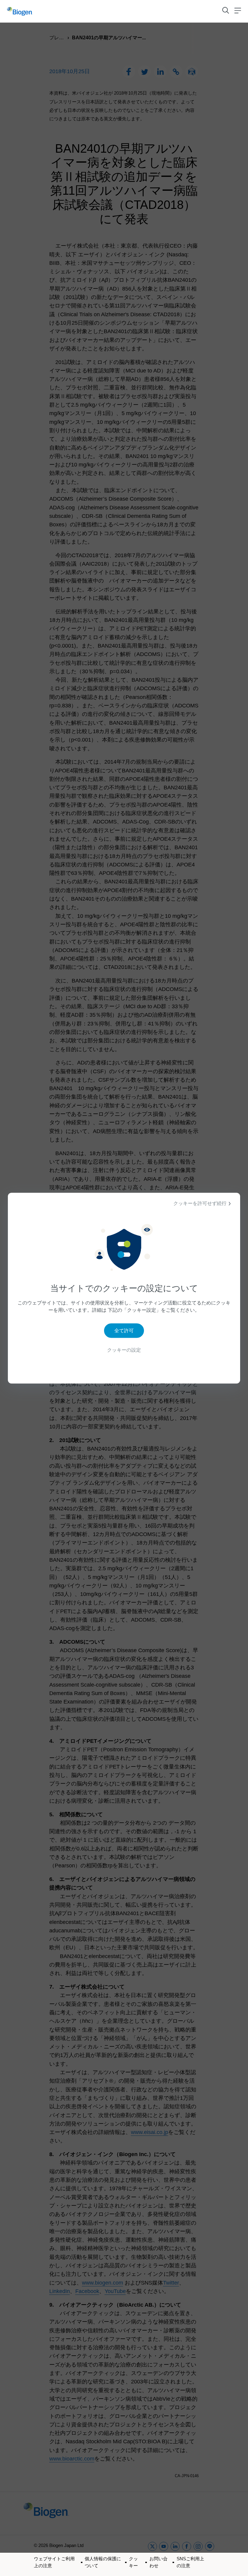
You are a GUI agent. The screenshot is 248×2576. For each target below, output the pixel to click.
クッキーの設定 (124, 1350)
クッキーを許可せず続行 (200, 1203)
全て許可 (124, 1331)
